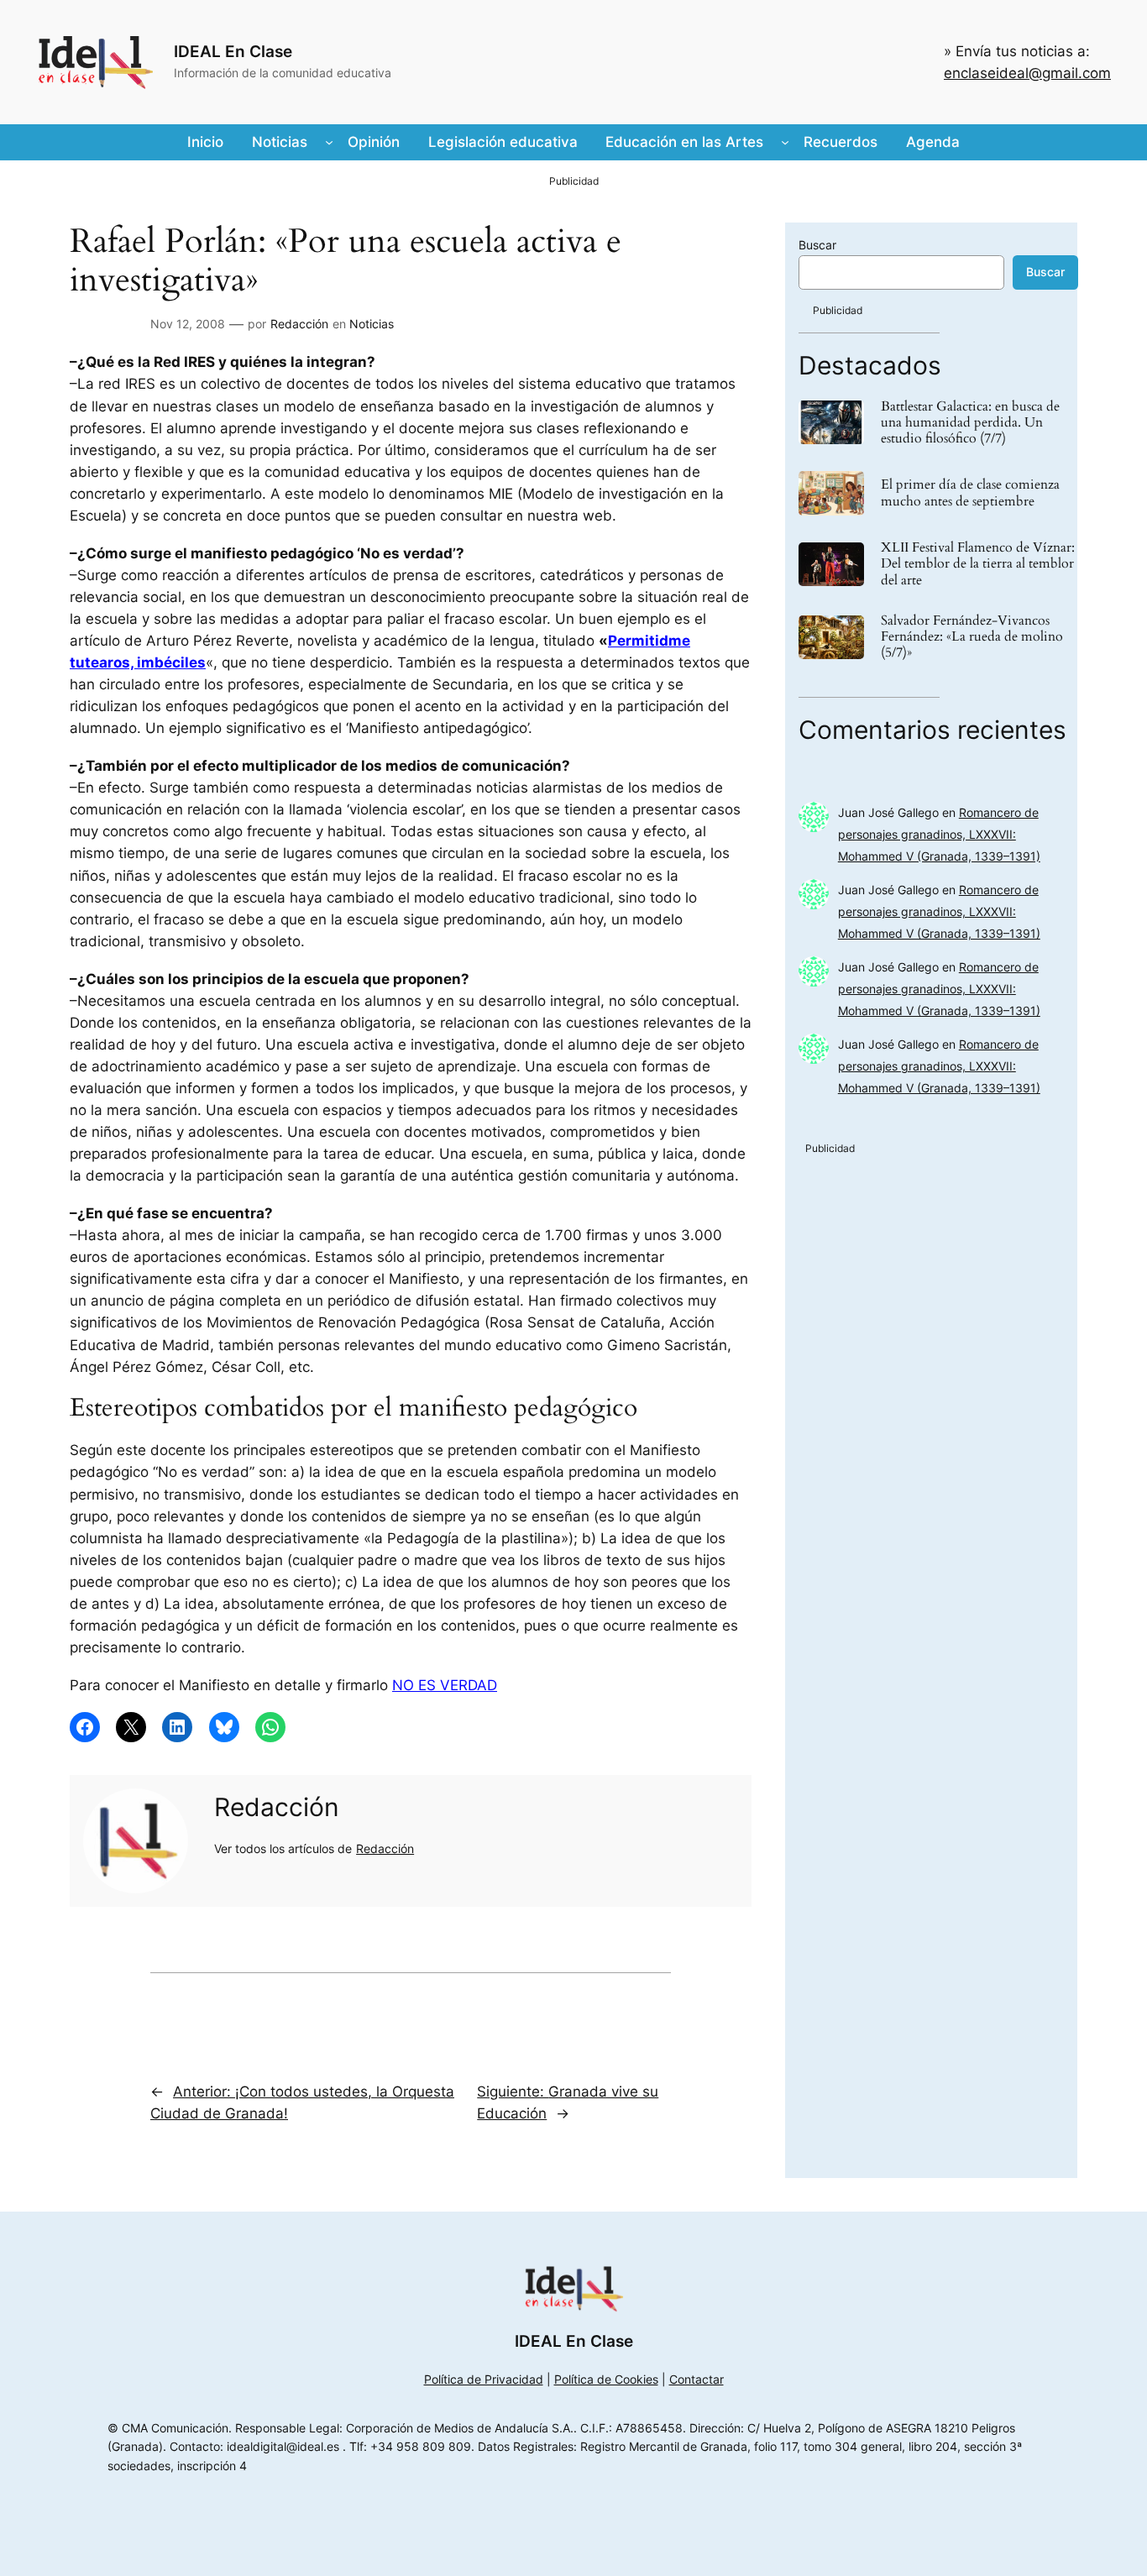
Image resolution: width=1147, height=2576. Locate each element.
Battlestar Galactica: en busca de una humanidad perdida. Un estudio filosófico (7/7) (970, 423)
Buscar (817, 245)
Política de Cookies (606, 2379)
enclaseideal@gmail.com (1027, 73)
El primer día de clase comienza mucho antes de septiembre (970, 493)
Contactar (697, 2379)
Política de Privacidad (484, 2379)
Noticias (372, 324)
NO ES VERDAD (445, 1685)
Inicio (205, 142)
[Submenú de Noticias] (329, 142)
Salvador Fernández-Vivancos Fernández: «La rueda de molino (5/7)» (972, 637)
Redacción (299, 324)
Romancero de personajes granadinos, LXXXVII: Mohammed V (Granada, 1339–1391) (939, 834)
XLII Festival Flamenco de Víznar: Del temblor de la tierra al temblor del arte (978, 564)
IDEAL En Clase (233, 51)
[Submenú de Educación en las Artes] (785, 142)
